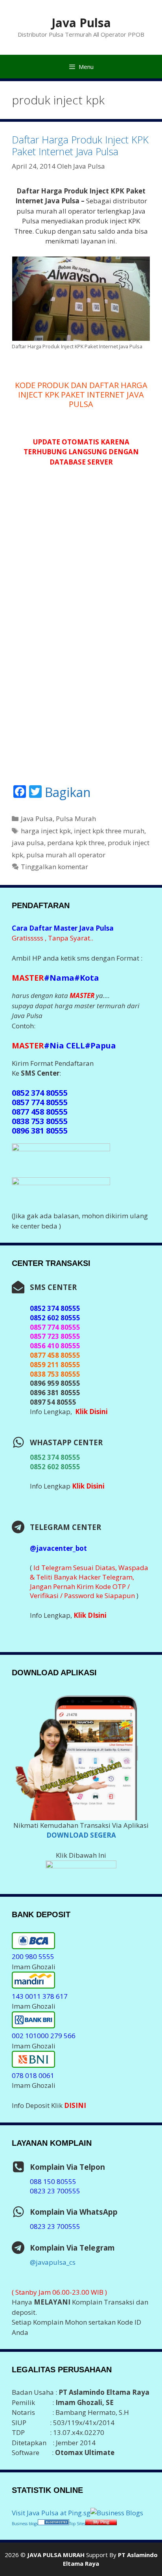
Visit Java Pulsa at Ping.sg (51, 2513)
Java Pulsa (81, 23)
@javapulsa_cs (53, 2262)
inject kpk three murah (109, 831)
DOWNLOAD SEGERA (81, 1835)
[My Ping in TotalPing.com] (101, 2523)
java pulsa (28, 843)
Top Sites (77, 2524)
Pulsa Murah (76, 819)
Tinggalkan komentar (54, 867)
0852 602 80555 (55, 1467)
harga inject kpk (46, 831)
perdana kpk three (76, 843)
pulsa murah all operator (66, 855)
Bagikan (68, 792)
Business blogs (25, 2524)
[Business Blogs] (117, 2513)
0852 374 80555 (55, 1457)
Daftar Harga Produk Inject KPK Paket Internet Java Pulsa (80, 145)
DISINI (75, 2105)
